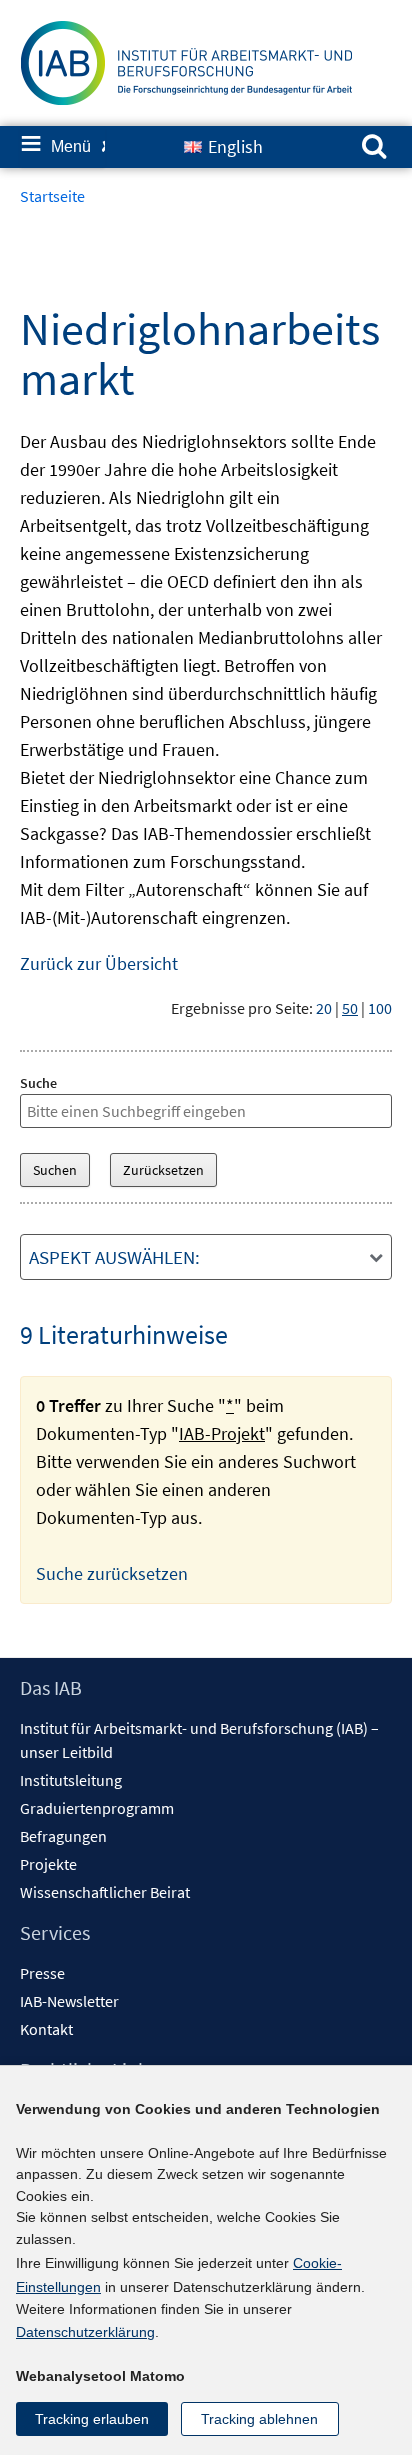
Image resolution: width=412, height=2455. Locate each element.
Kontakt (46, 2029)
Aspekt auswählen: (114, 1257)
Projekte (48, 1864)
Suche (38, 1083)
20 (324, 1008)
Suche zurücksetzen (112, 1573)
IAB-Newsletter (69, 2001)
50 (350, 1008)
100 (380, 1008)
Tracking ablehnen (259, 2419)
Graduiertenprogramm (97, 1808)
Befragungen (63, 1836)
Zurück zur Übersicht (99, 963)
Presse (42, 1973)
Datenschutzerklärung (85, 2332)
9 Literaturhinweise (124, 1334)
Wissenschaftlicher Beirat (105, 1892)
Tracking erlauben (92, 2419)
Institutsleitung (71, 1780)
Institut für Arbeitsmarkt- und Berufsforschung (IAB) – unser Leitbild (199, 1740)
